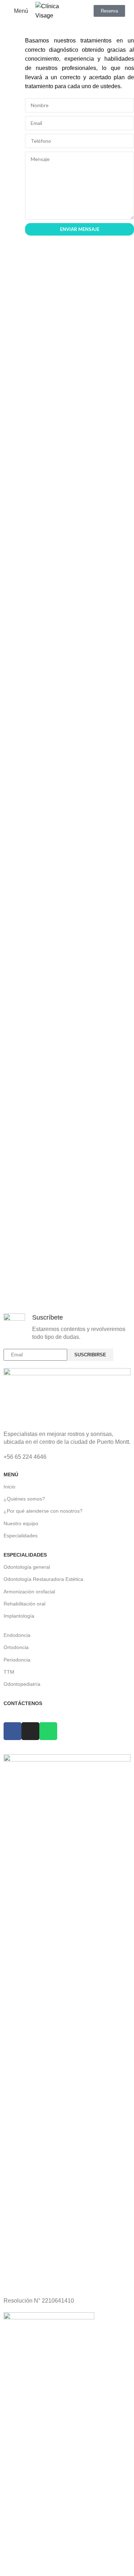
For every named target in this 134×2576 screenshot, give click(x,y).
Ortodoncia (16, 1647)
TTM (9, 1672)
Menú (11, 1474)
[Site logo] (52, 11)
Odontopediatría (22, 1684)
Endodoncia (17, 1635)
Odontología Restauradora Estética (43, 1579)
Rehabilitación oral (24, 1604)
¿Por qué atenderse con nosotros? (43, 1511)
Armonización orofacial (29, 1592)
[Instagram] (67, 405)
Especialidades (21, 1536)
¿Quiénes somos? (24, 1499)
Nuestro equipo (21, 1523)
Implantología (19, 1616)
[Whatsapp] (93, 405)
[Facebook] (80, 405)
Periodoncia (17, 1660)
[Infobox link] (67, 1327)
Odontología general (27, 1567)
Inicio (9, 1487)
